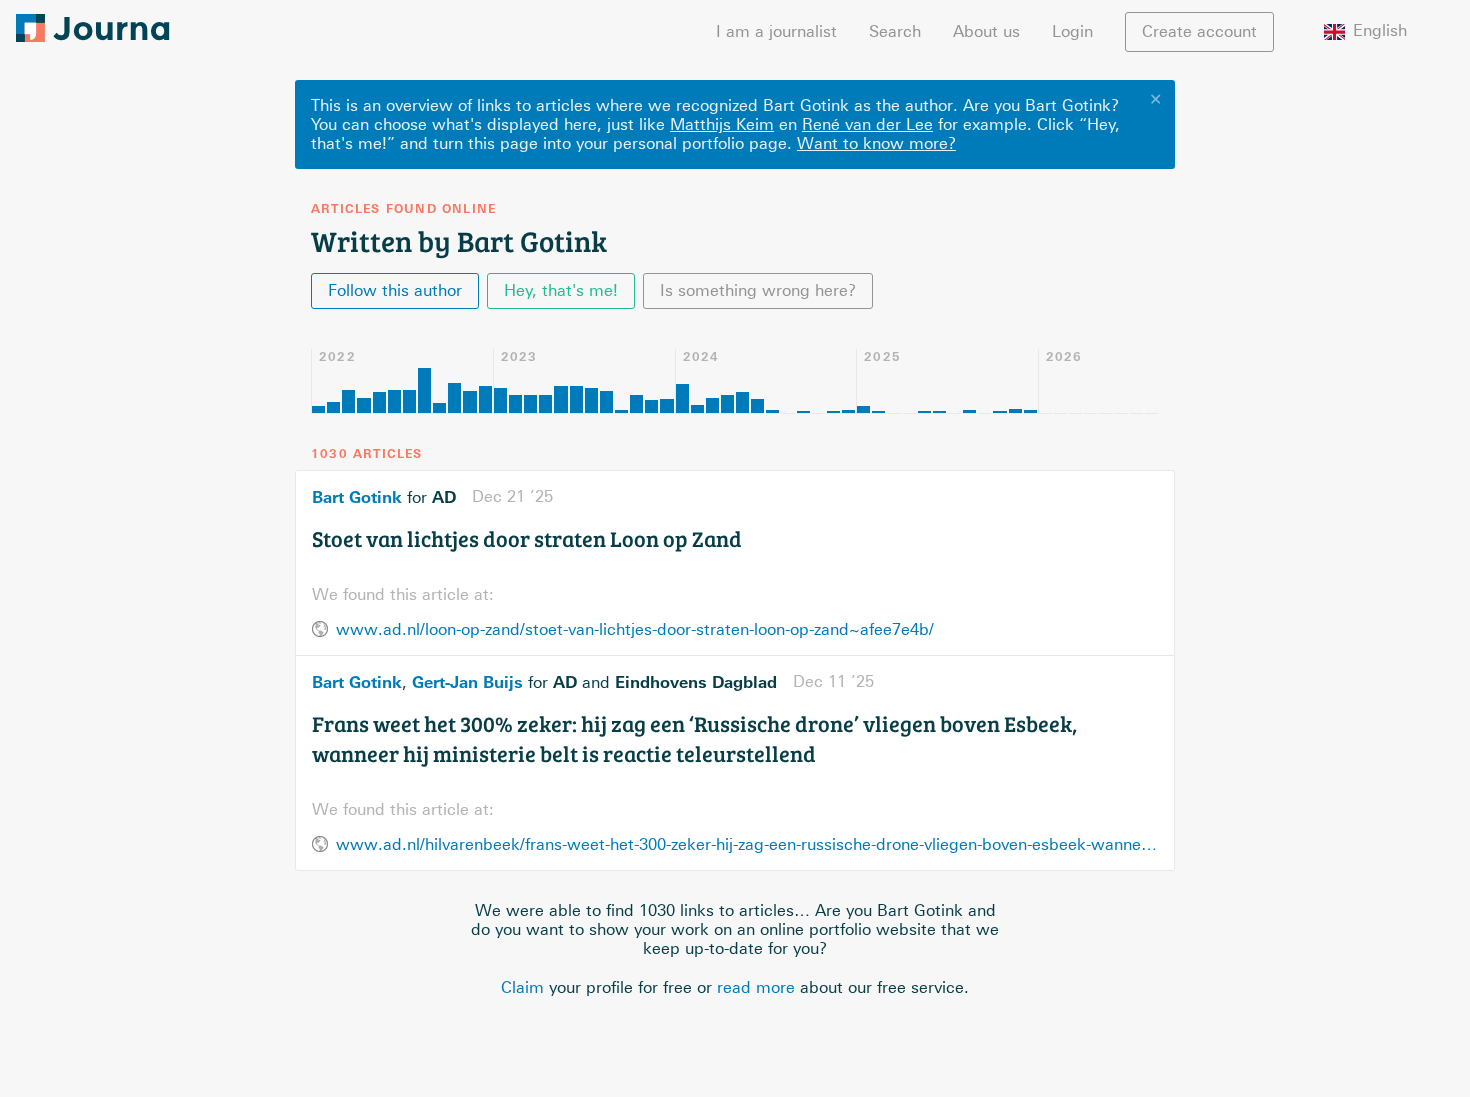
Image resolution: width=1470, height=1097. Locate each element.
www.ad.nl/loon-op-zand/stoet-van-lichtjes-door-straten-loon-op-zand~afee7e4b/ (635, 629)
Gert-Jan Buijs (467, 682)
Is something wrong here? (758, 290)
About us (986, 31)
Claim (522, 987)
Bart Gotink (357, 497)
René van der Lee (867, 124)
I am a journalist (776, 31)
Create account (1199, 31)
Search (895, 31)
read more (756, 987)
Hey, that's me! (561, 290)
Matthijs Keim (722, 124)
